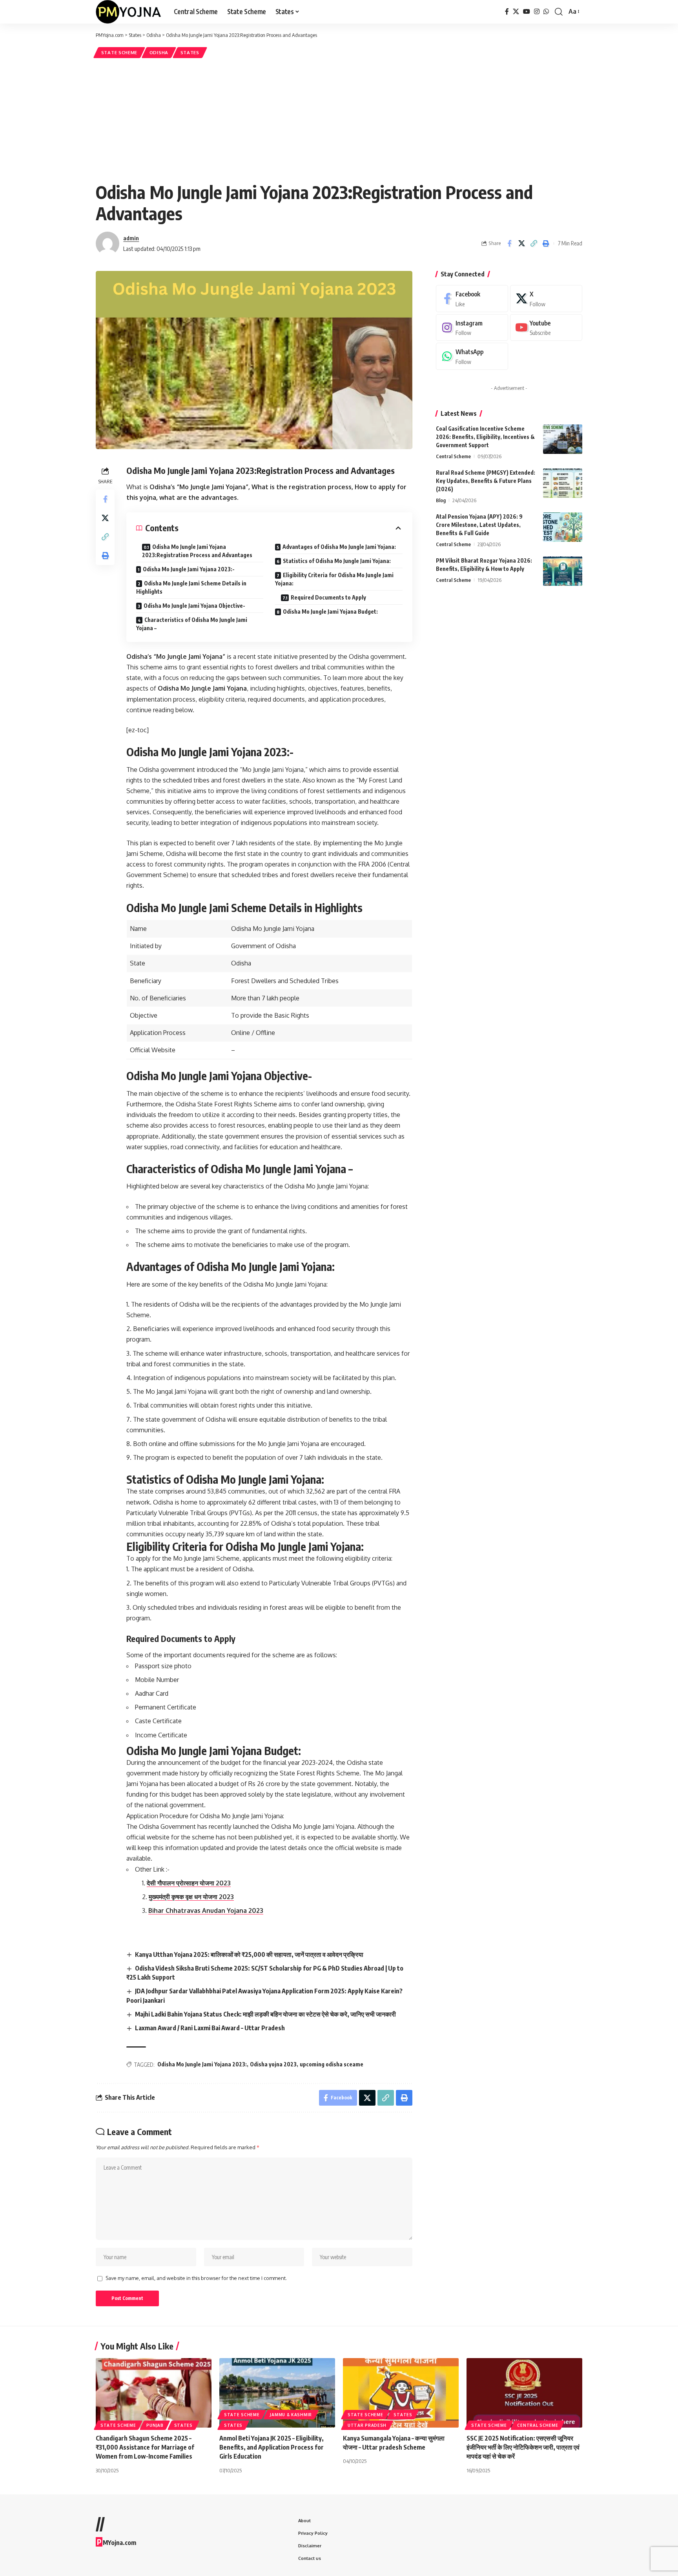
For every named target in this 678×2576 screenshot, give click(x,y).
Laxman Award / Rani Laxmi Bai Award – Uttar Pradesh (210, 2028)
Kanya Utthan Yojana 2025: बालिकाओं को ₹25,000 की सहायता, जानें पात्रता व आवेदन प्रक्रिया (249, 1954)
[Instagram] (537, 12)
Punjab (155, 2425)
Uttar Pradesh (367, 2425)
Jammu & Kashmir (291, 2415)
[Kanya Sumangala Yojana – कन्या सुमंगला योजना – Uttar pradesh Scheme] (401, 2393)
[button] (559, 12)
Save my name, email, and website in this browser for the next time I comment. (196, 2278)
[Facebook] (507, 12)
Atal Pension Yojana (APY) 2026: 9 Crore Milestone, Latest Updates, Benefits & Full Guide (479, 525)
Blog (441, 500)
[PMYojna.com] (128, 12)
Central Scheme (453, 456)
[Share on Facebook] (509, 243)
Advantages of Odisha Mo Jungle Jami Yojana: (339, 547)
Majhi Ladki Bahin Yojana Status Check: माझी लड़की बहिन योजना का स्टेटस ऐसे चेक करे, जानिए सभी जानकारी (265, 2014)
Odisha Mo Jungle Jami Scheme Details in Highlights (191, 587)
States (190, 52)
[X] (516, 12)
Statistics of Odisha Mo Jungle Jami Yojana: (337, 561)
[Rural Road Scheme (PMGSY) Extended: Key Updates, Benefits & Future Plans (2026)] (563, 483)
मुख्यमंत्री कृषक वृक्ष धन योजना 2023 (191, 1897)
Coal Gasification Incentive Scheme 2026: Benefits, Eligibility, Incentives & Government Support (485, 437)
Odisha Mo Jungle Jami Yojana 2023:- (189, 569)
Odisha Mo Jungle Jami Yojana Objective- (194, 606)
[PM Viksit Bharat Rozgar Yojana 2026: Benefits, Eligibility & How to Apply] (563, 571)
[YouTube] (527, 12)
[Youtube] (546, 328)
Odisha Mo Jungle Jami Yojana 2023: (202, 2064)
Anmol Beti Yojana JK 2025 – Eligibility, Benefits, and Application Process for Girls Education (272, 2447)
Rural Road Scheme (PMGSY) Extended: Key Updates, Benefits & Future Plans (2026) (486, 481)
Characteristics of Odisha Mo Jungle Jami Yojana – (192, 624)
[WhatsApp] (546, 12)
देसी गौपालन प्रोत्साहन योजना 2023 (189, 1883)
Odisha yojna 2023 (273, 2064)
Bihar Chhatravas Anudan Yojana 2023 (206, 1911)
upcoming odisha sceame (332, 2064)
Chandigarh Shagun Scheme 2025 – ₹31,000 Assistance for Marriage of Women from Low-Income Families (145, 2447)
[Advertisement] (339, 119)
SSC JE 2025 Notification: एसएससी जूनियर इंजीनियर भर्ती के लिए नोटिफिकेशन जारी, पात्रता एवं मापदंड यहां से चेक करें (523, 2447)
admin (131, 238)
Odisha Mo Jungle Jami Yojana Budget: (330, 612)
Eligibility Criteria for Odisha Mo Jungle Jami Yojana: (334, 579)
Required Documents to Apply (328, 597)
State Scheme (119, 52)
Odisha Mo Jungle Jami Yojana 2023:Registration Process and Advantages (197, 551)
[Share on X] (521, 243)
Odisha (159, 52)
